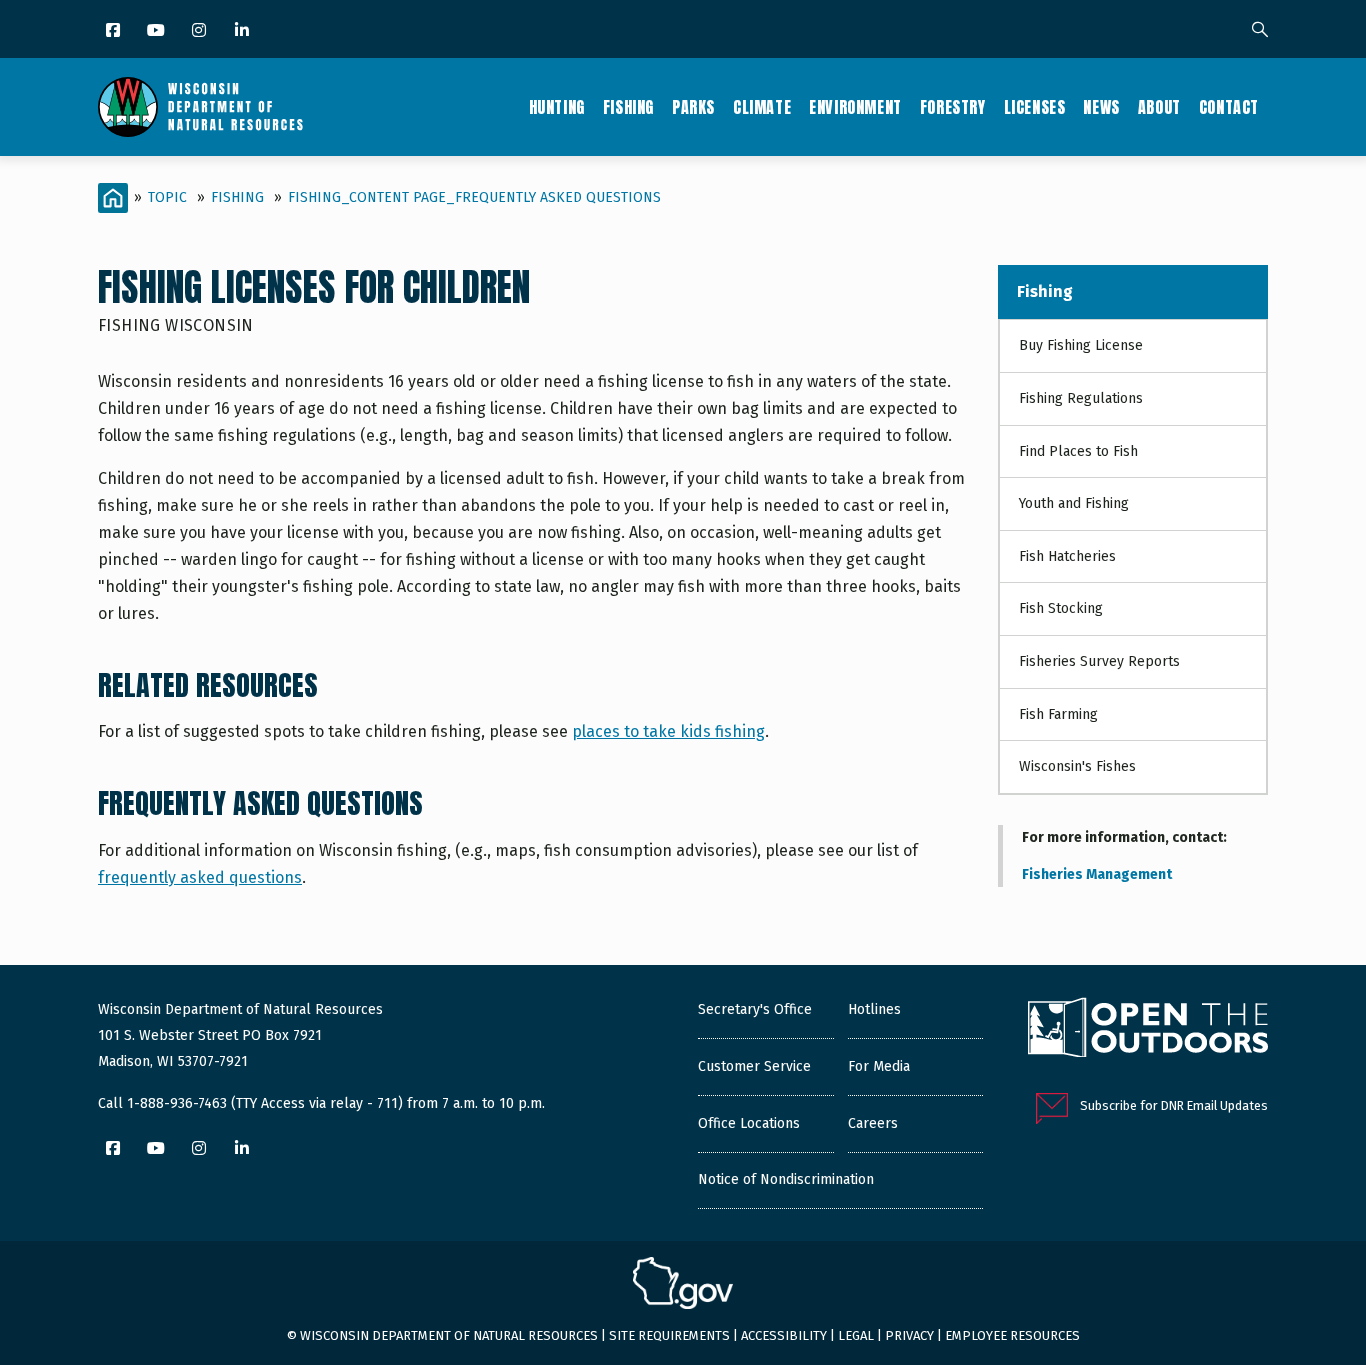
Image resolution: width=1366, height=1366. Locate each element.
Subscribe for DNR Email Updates (1174, 1105)
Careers (873, 1123)
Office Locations (749, 1123)
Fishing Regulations (1081, 398)
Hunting (557, 107)
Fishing (628, 107)
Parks (693, 107)
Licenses (1035, 107)
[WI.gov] (683, 1286)
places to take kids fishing (668, 731)
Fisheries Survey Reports (1099, 661)
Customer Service (754, 1066)
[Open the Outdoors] (1148, 1030)
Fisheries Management (1097, 874)
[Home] (200, 107)
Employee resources (1012, 1335)
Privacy (909, 1335)
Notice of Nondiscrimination (786, 1179)
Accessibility (784, 1335)
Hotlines (874, 1009)
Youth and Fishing (1074, 503)
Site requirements (669, 1335)
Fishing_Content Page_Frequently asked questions (474, 197)
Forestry (953, 107)
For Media (879, 1066)
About (1159, 107)
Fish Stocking (1061, 608)
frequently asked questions (200, 877)
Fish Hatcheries (1067, 556)
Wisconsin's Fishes (1077, 766)
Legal (856, 1335)
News (1101, 107)
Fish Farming (1058, 714)
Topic (167, 197)
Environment (855, 107)
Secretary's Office (755, 1009)
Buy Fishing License (1081, 345)
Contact (1229, 107)
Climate (762, 107)
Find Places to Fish (1078, 451)
